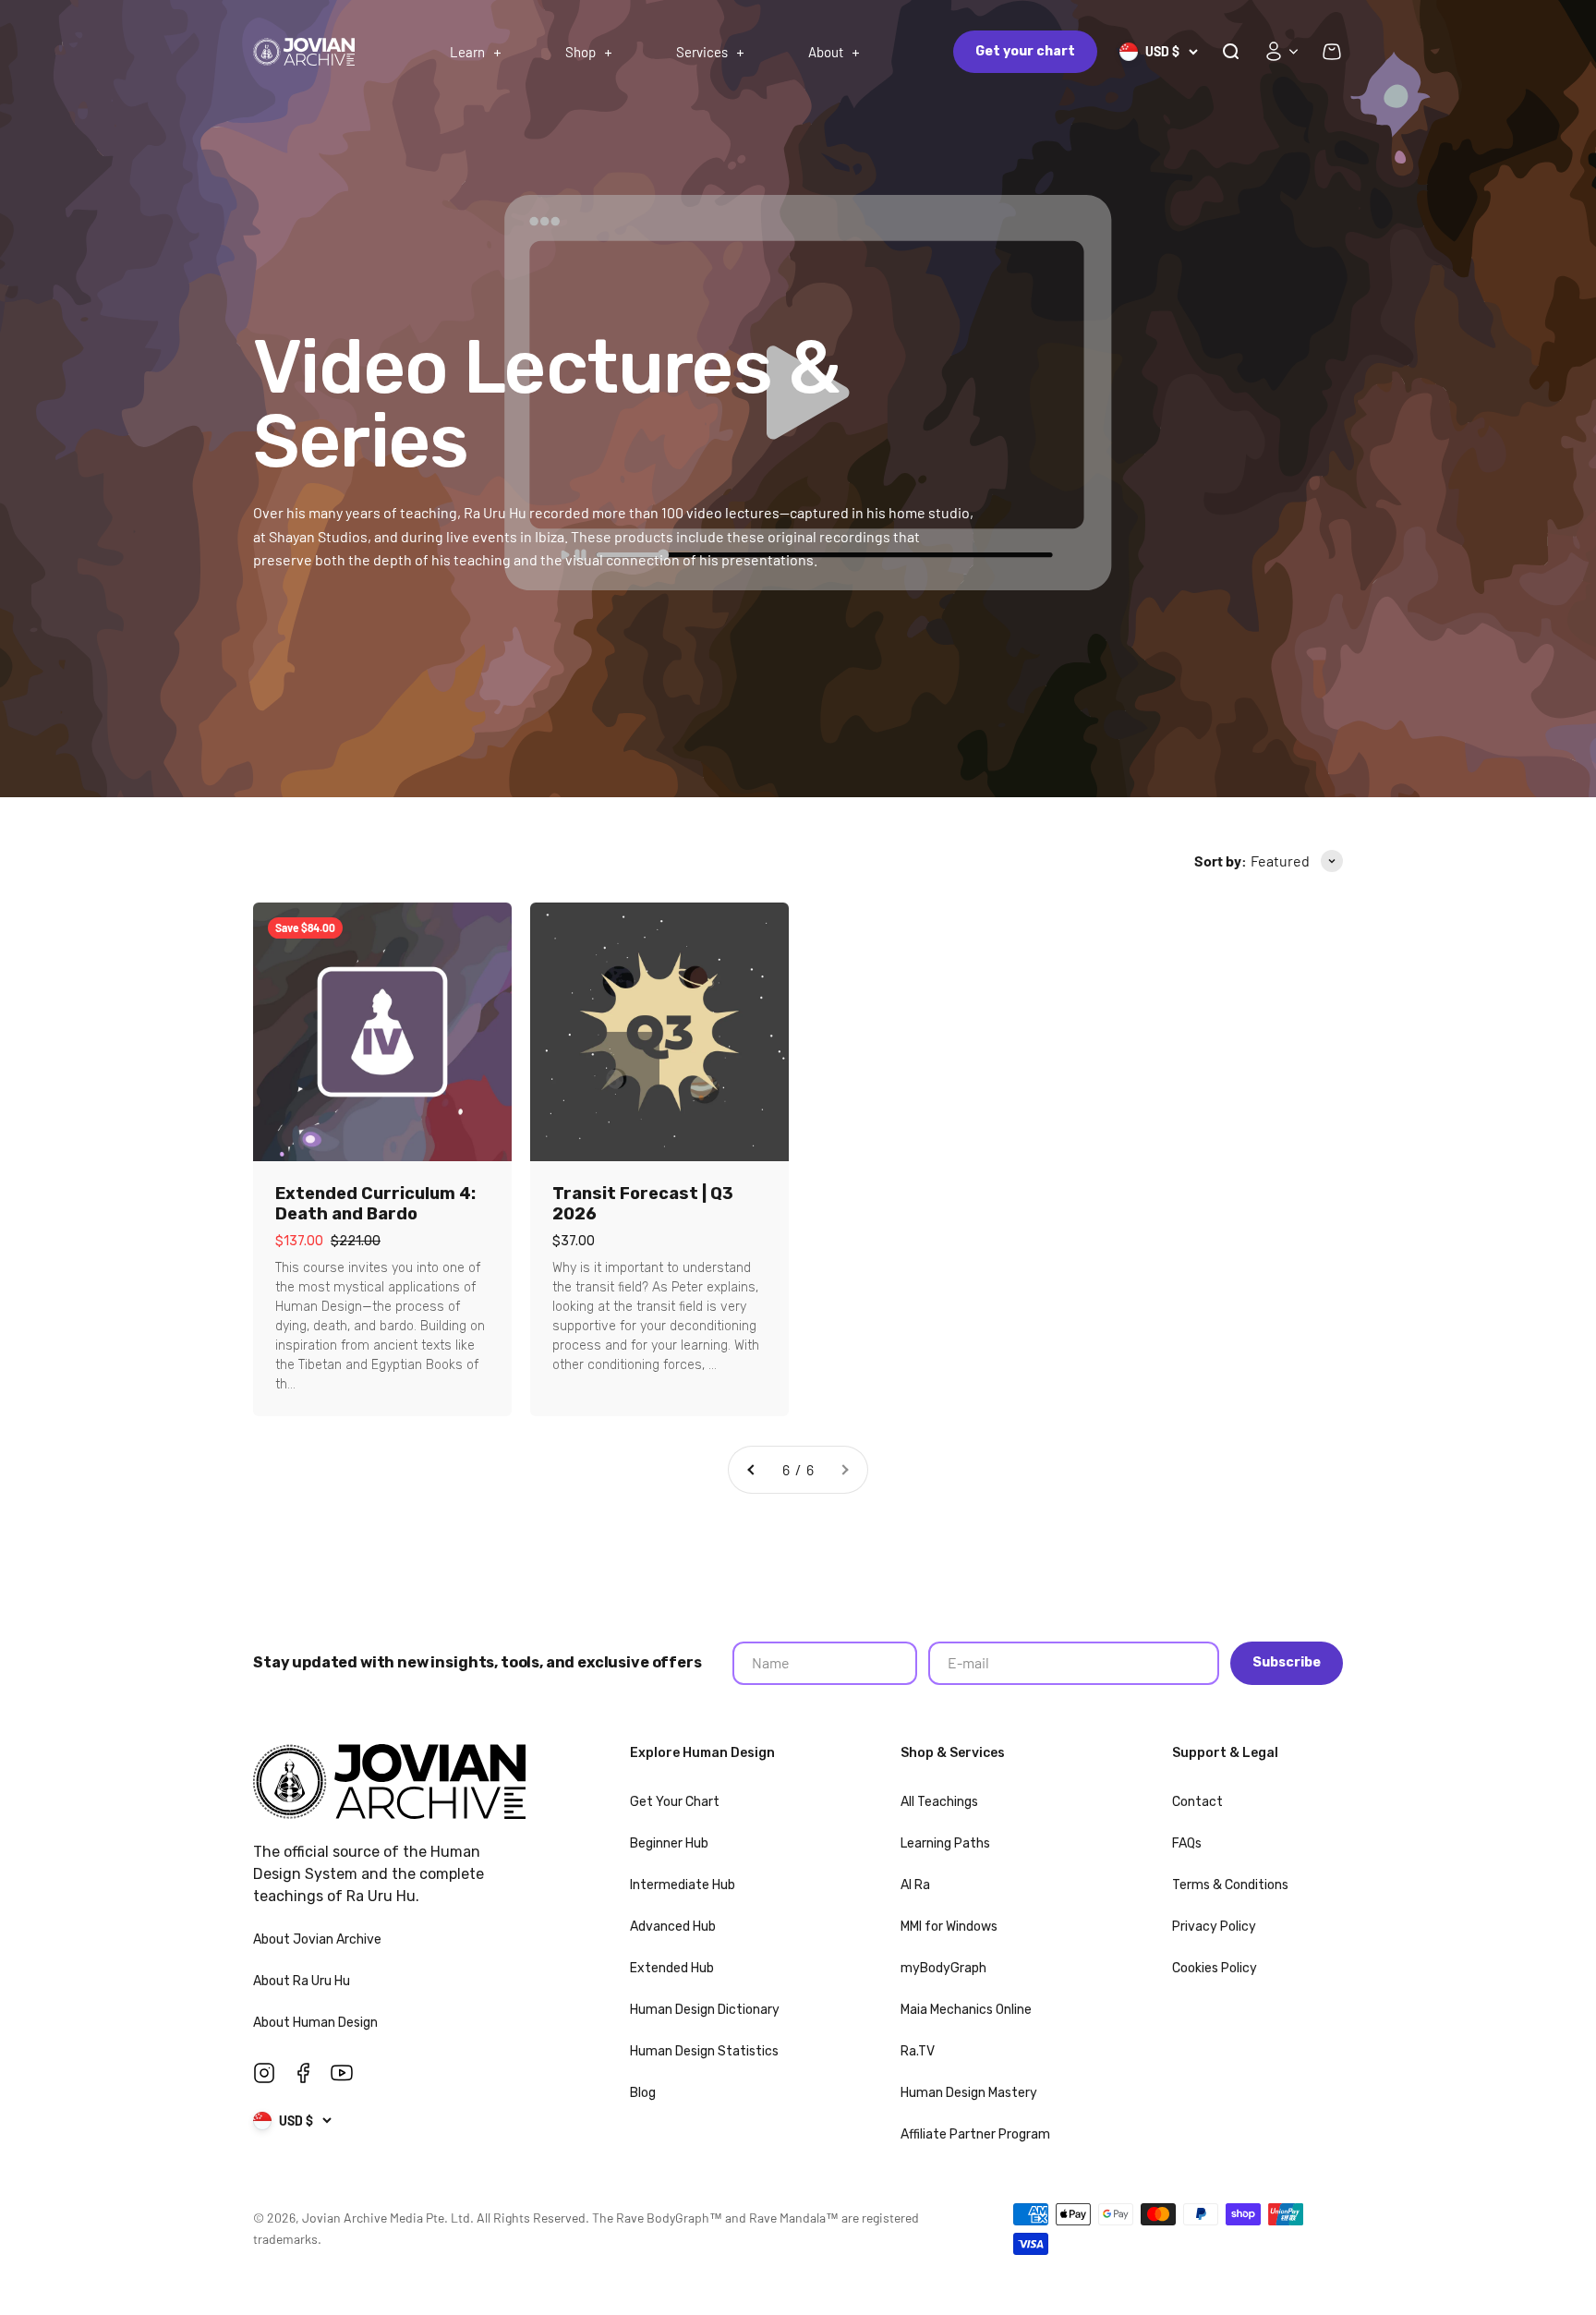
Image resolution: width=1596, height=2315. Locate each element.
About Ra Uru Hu (303, 1981)
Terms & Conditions (1230, 1885)
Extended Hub (672, 1968)
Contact (1197, 1802)
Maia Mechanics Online (966, 2010)
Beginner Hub (669, 1843)
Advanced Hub (673, 1927)
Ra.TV (918, 2051)
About (826, 52)
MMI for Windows (949, 1927)
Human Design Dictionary (705, 2010)
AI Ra (915, 1885)
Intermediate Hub (683, 1885)
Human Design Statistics (704, 2051)
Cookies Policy (1215, 1968)
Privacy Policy (1214, 1927)
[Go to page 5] (752, 1470)
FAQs (1187, 1843)
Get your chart (1025, 51)
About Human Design (317, 2023)
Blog (643, 2093)
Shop (580, 52)
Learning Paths (945, 1843)
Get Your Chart (675, 1802)
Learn (467, 52)
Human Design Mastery (969, 2093)
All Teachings (939, 1802)
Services (702, 52)
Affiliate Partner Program (975, 2134)
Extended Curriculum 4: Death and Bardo (375, 1204)
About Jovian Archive (319, 1939)
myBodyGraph (943, 1968)
